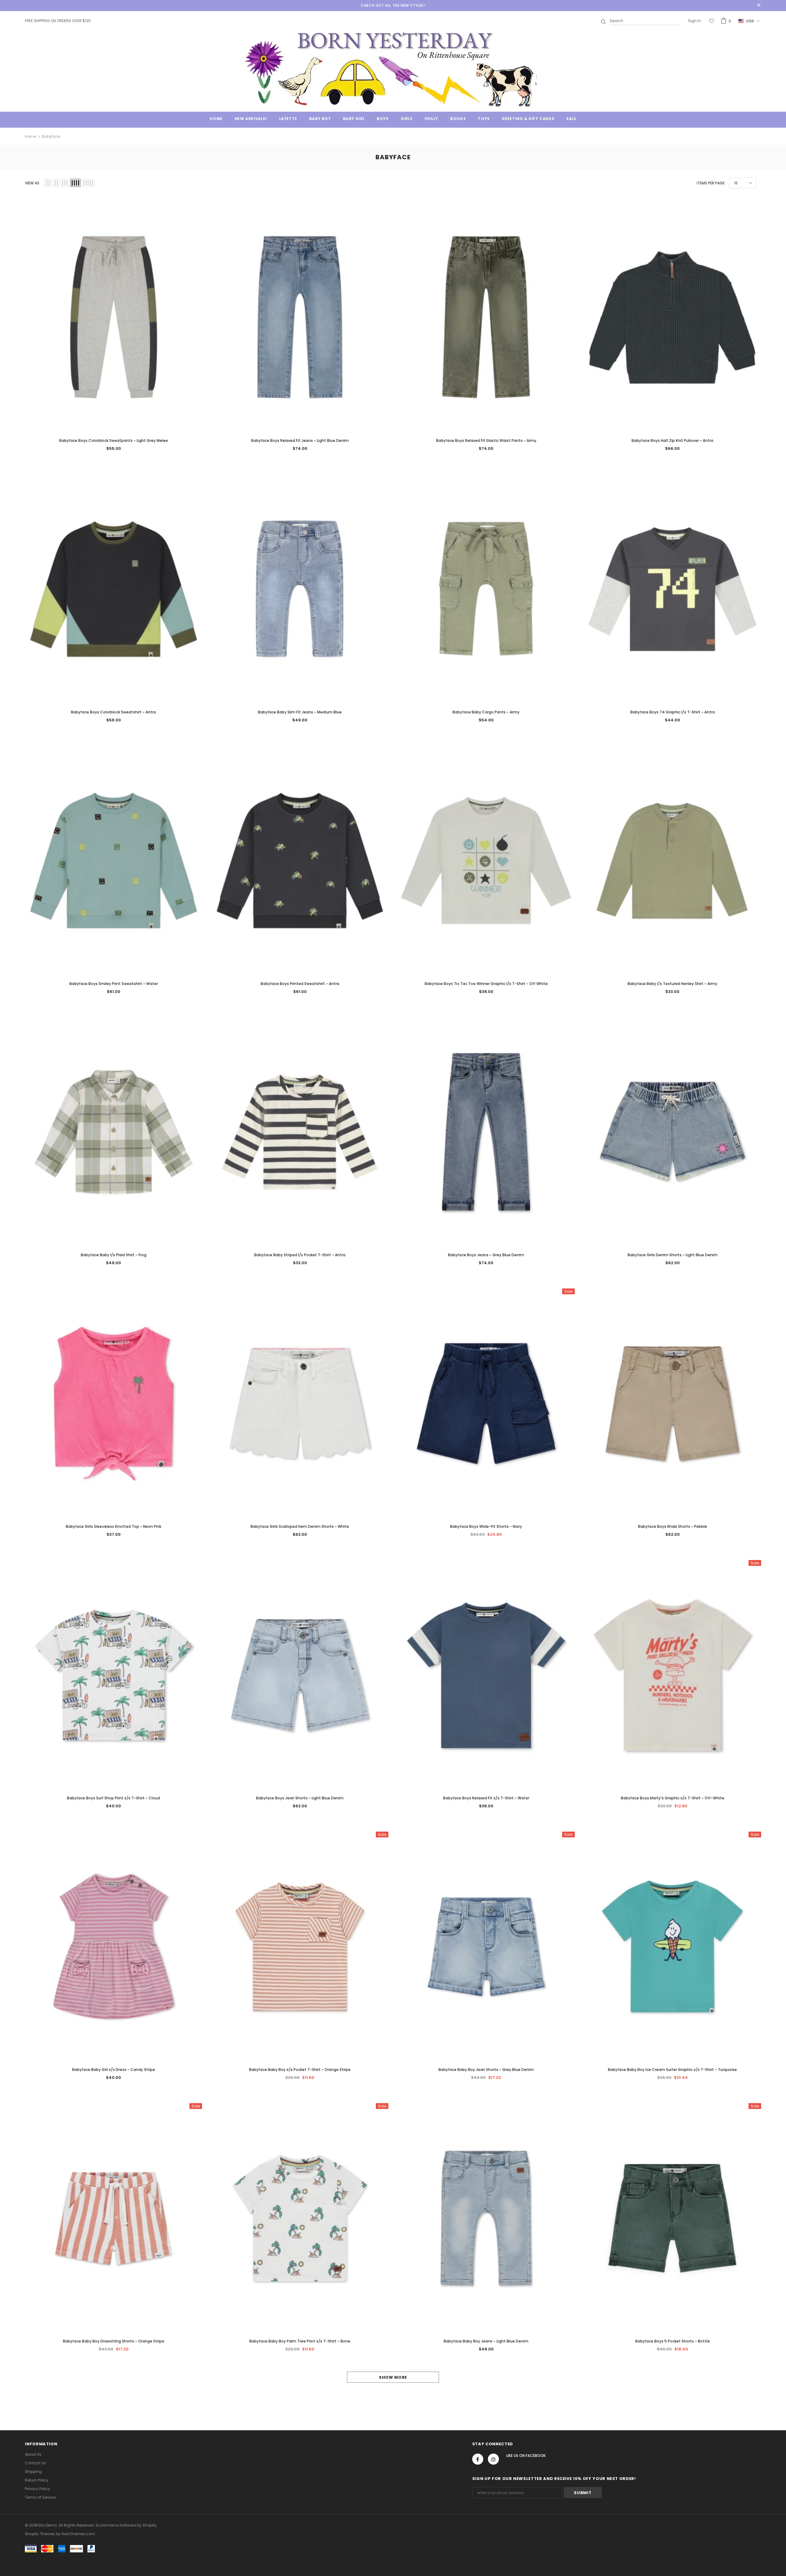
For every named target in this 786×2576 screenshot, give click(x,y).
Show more (393, 2377)
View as (32, 183)
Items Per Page (711, 183)
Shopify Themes (40, 2534)
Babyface (51, 136)
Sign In (695, 21)
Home (30, 136)
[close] (759, 6)
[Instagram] (493, 2459)
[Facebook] (478, 2459)
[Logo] (393, 69)
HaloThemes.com (78, 2534)
